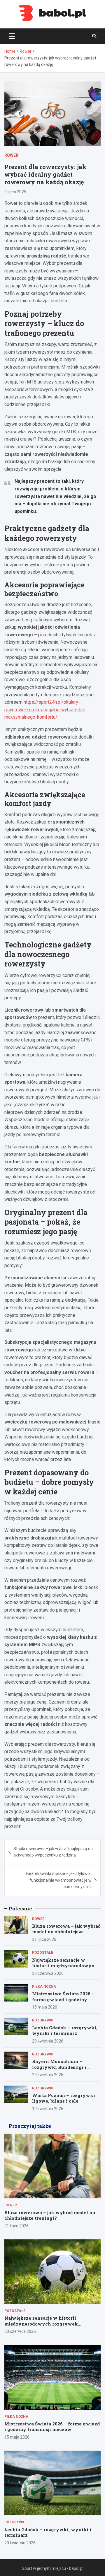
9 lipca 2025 (15, 192)
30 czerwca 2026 (48, 1973)
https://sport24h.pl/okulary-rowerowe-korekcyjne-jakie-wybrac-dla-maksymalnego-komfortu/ (45, 710)
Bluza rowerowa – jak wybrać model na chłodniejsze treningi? (66, 1932)
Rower (11, 155)
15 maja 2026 (45, 2007)
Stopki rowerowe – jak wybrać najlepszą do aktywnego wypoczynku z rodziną (53, 1852)
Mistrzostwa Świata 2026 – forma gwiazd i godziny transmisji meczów (63, 1999)
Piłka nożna (44, 1987)
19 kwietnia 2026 (48, 2109)
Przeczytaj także (30, 2126)
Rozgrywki (43, 2020)
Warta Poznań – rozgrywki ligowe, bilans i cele (64, 2098)
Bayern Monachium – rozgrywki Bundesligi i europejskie (59, 2067)
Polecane (20, 1908)
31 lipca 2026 (44, 1939)
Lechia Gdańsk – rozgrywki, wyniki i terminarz (65, 2031)
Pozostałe (43, 1953)
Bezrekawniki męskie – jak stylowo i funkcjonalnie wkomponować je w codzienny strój (59, 1880)
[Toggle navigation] (12, 36)
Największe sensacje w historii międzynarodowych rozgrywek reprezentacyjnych (65, 1969)
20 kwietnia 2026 (48, 2041)
